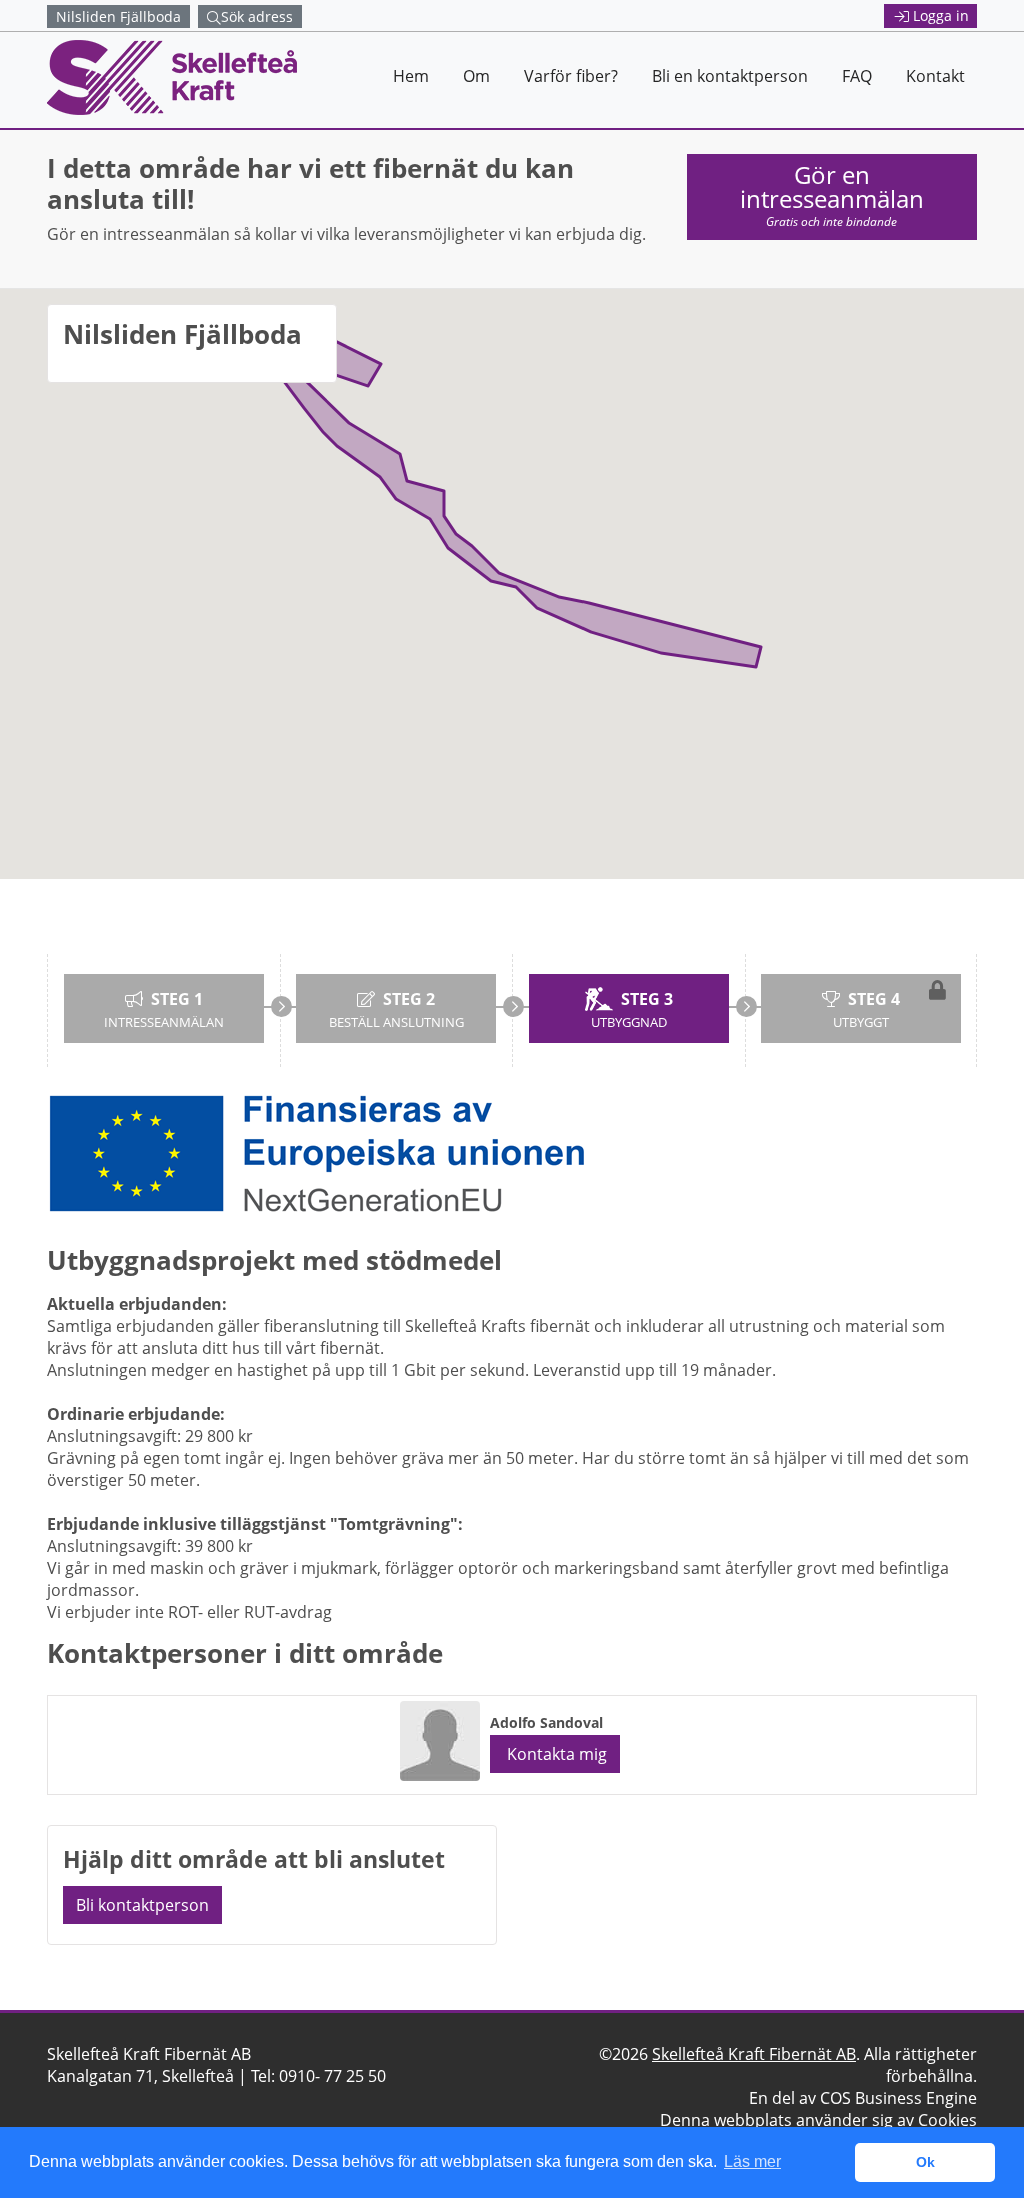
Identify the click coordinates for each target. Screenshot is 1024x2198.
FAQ (857, 76)
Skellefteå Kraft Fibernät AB (754, 2054)
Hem (411, 76)
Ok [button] (925, 2162)
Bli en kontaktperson (730, 76)
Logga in (941, 15)
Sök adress (257, 16)
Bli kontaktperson (142, 1905)
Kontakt (935, 76)
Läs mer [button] (752, 2161)
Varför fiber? (571, 76)
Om (476, 76)
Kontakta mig (555, 1754)
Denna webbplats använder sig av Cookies (818, 2120)
